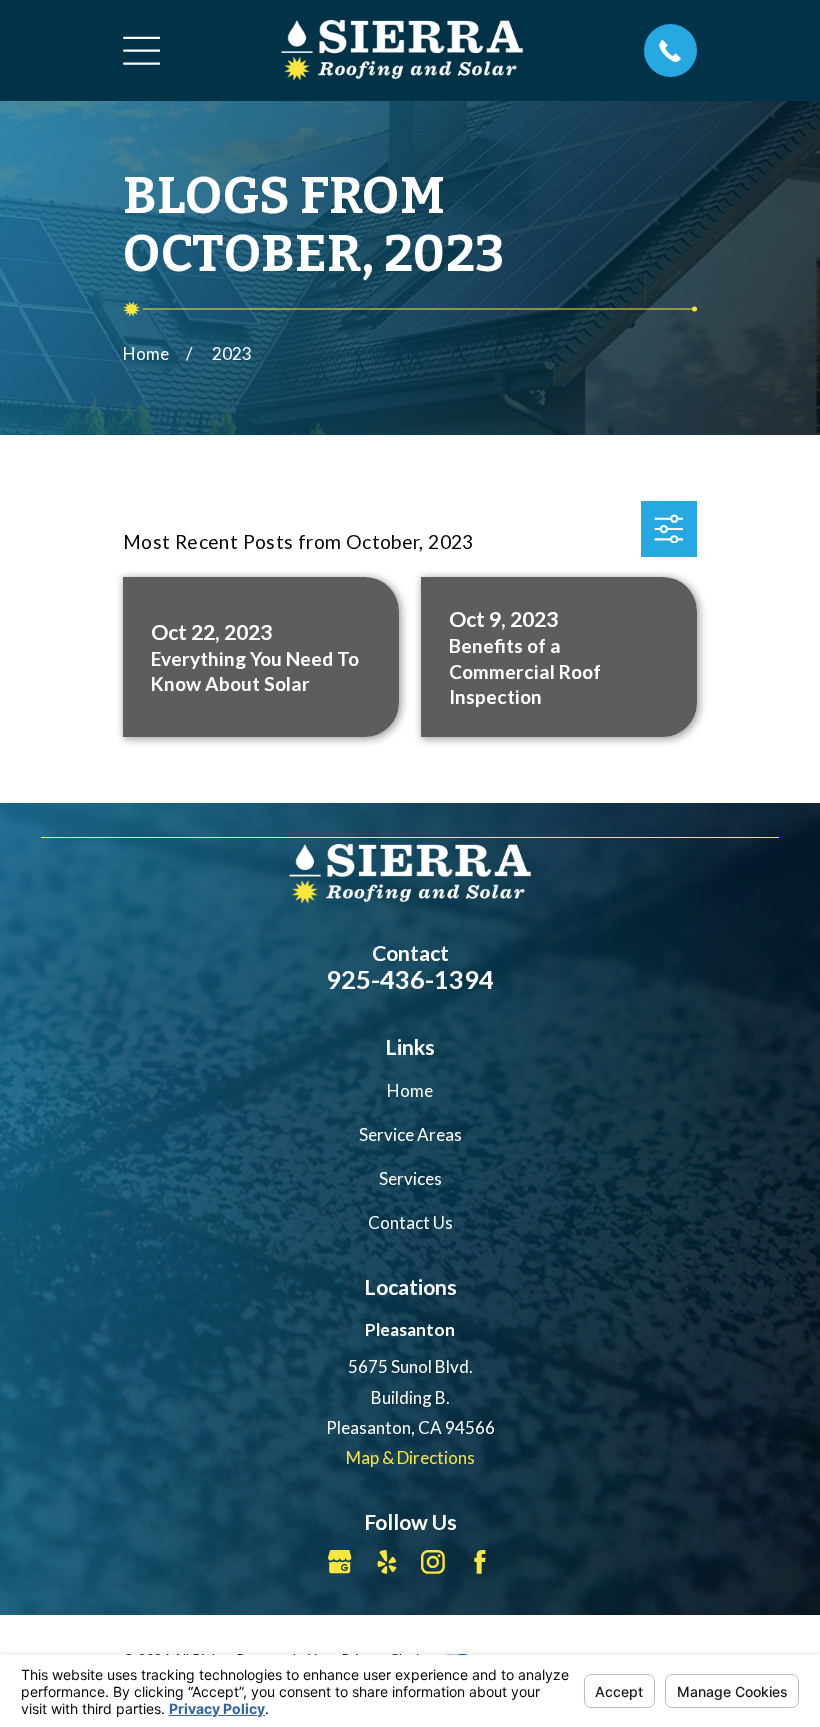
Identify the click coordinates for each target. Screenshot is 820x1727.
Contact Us (410, 1222)
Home (410, 1090)
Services (410, 1178)
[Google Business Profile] (340, 1562)
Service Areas (410, 1134)
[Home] (402, 50)
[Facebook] (480, 1562)
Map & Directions (410, 1457)
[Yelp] (387, 1562)
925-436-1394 (410, 979)
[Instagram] (433, 1562)
